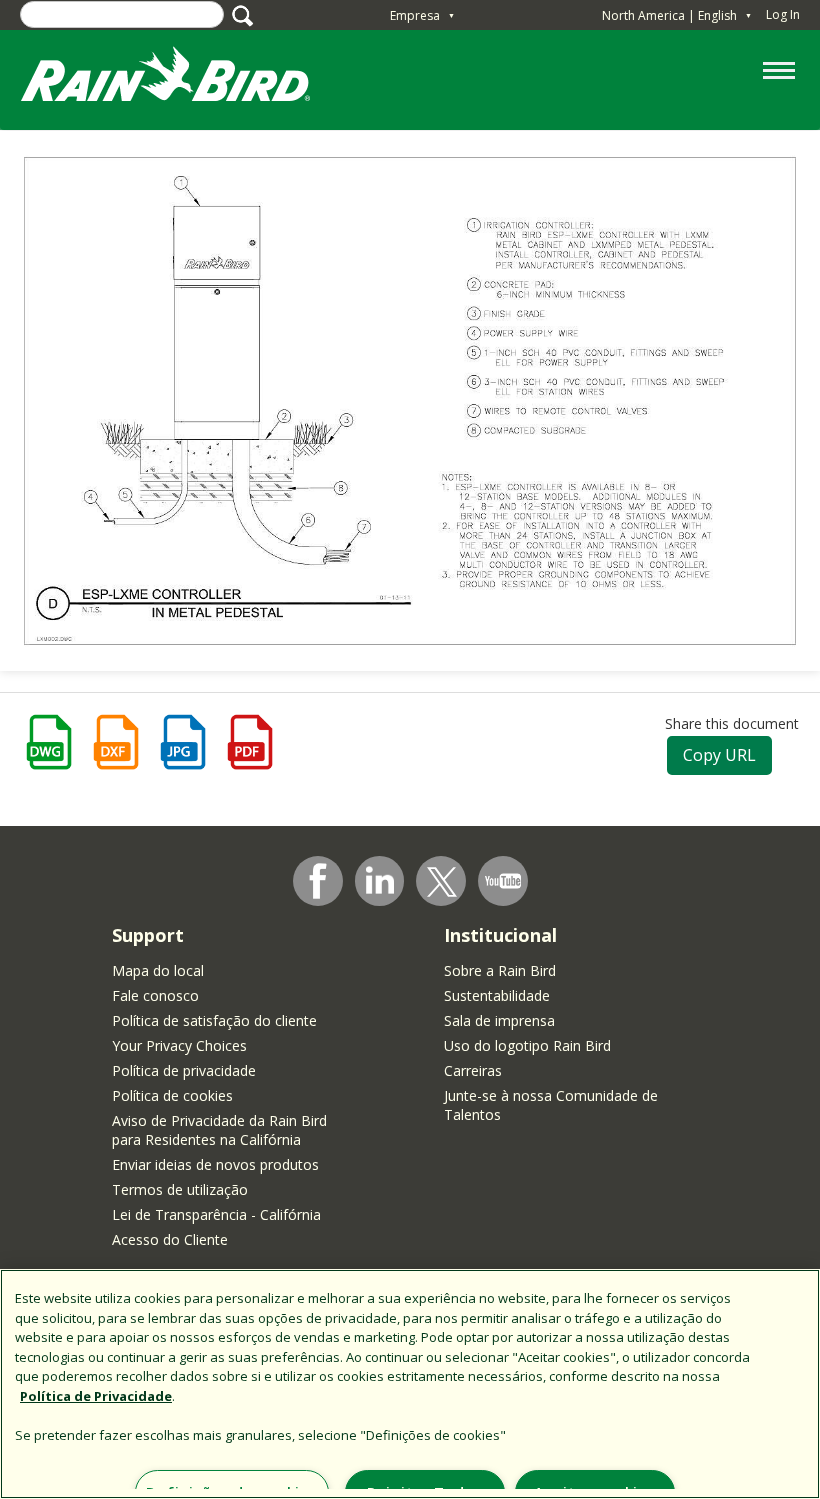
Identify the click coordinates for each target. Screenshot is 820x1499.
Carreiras (473, 1070)
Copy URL (719, 755)
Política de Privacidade (96, 1396)
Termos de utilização (180, 1189)
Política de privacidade (184, 1070)
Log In (783, 14)
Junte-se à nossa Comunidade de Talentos (551, 1105)
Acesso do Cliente (170, 1239)
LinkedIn (380, 880)
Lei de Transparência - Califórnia (216, 1214)
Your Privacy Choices (179, 1045)
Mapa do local (158, 970)
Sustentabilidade (497, 995)
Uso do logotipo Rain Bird (527, 1045)
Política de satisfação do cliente (214, 1020)
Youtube (503, 881)
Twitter (442, 882)
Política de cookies (172, 1095)
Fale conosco (155, 995)
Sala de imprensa (499, 1020)
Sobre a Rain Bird (500, 970)
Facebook (318, 881)
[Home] (185, 78)
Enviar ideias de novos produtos (215, 1164)
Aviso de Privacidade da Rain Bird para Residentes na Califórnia (219, 1130)
